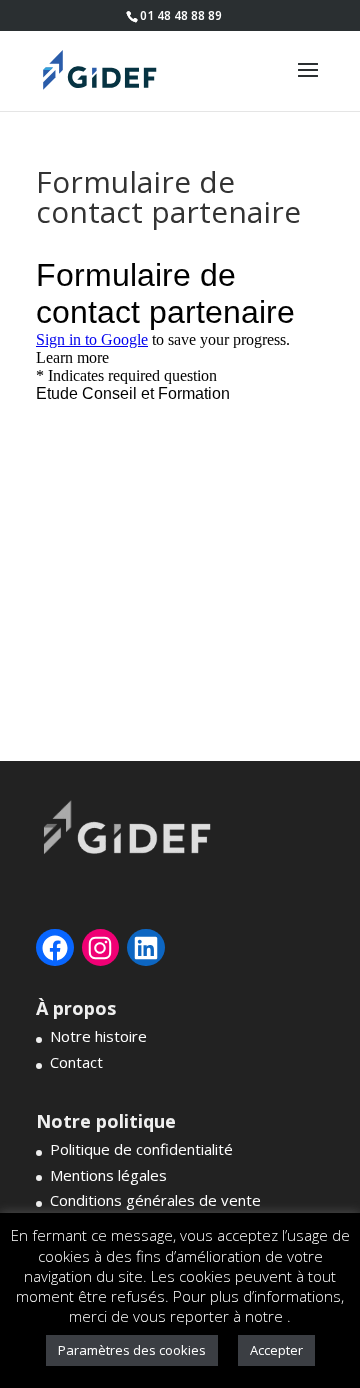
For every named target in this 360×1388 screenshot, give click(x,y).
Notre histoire (98, 1036)
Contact (76, 1062)
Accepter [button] (276, 1350)
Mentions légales (108, 1175)
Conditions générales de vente (155, 1200)
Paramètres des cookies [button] (132, 1350)
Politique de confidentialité (141, 1149)
